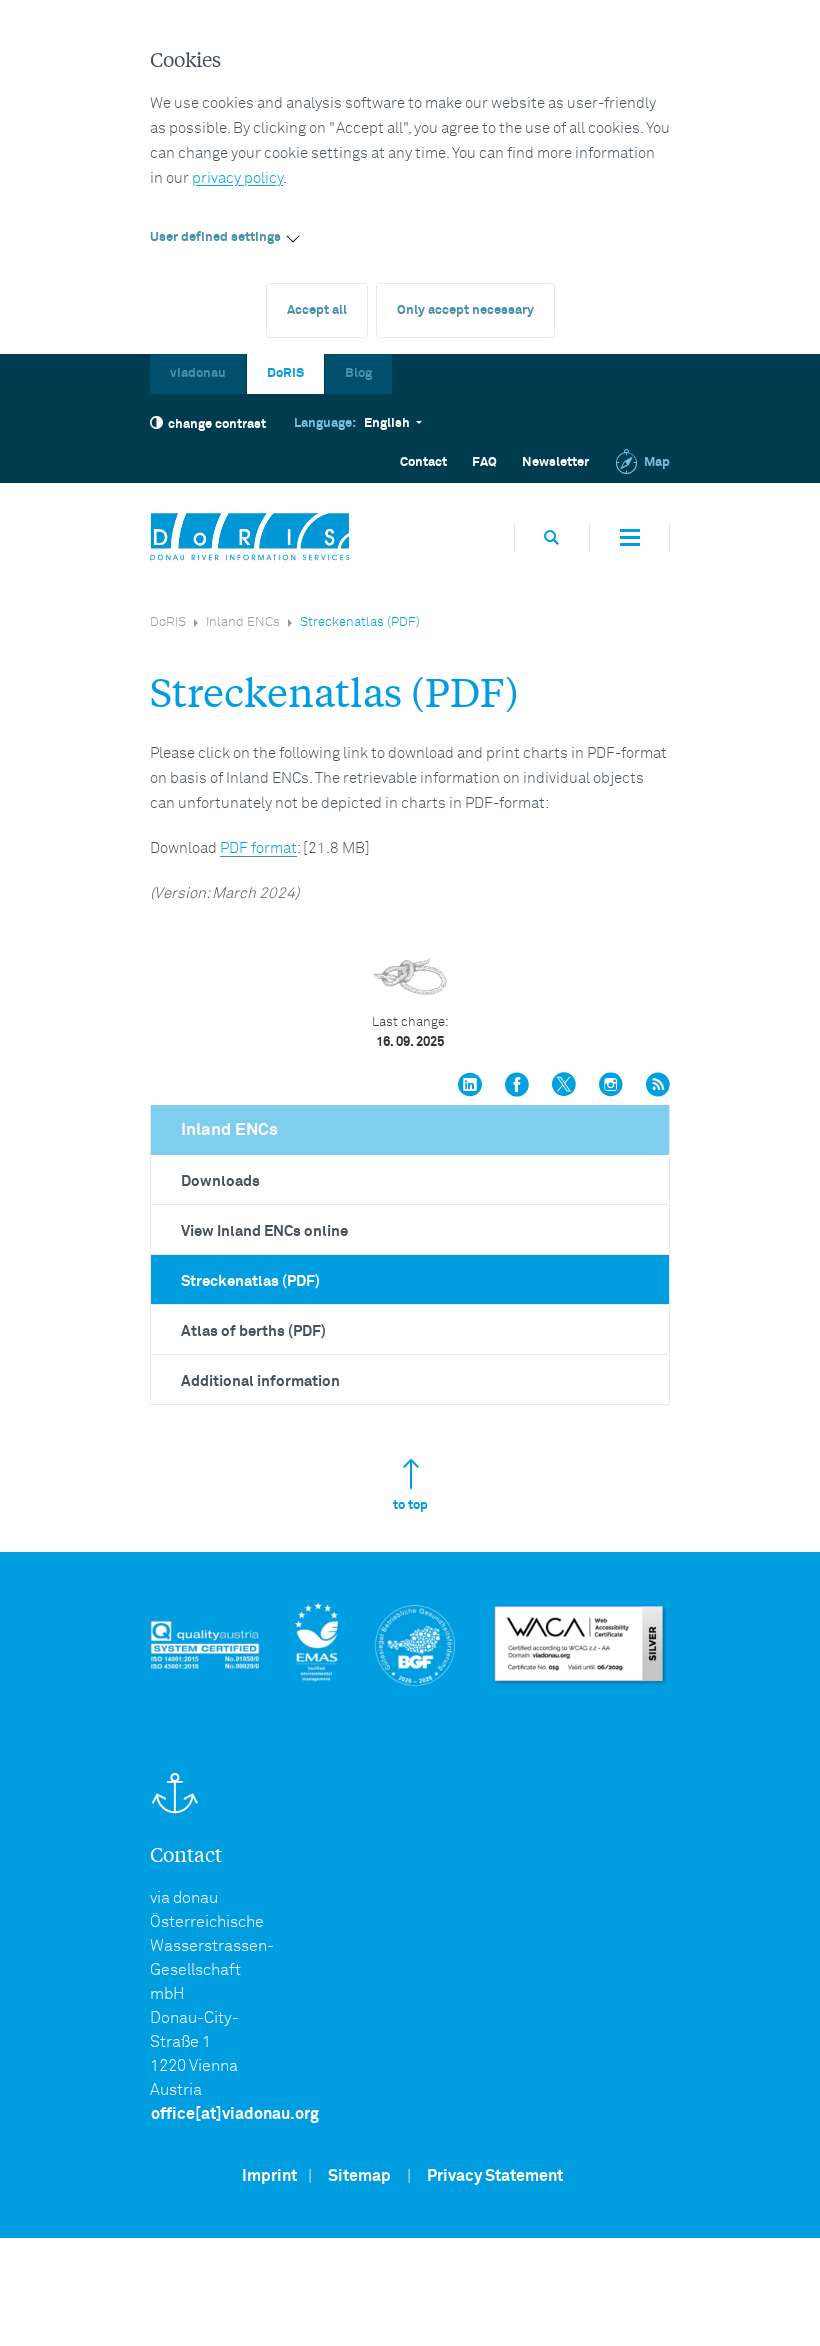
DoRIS (285, 373)
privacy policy (237, 178)
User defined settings (215, 237)
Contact (423, 462)
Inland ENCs (243, 622)
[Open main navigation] (630, 538)
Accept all (317, 310)
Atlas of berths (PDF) (253, 1331)
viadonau (198, 373)
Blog (358, 373)
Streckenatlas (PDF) (250, 1281)
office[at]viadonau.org (235, 2114)
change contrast (217, 424)
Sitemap (359, 2176)
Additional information (260, 1381)
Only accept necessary (465, 310)
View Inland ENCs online (264, 1231)
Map (657, 462)
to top (410, 1505)
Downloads (220, 1181)
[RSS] (658, 1086)
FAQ (484, 462)
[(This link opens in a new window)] (470, 1086)
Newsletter (555, 462)
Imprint (269, 2176)
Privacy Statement (495, 2176)
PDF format (258, 848)
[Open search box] (552, 537)
